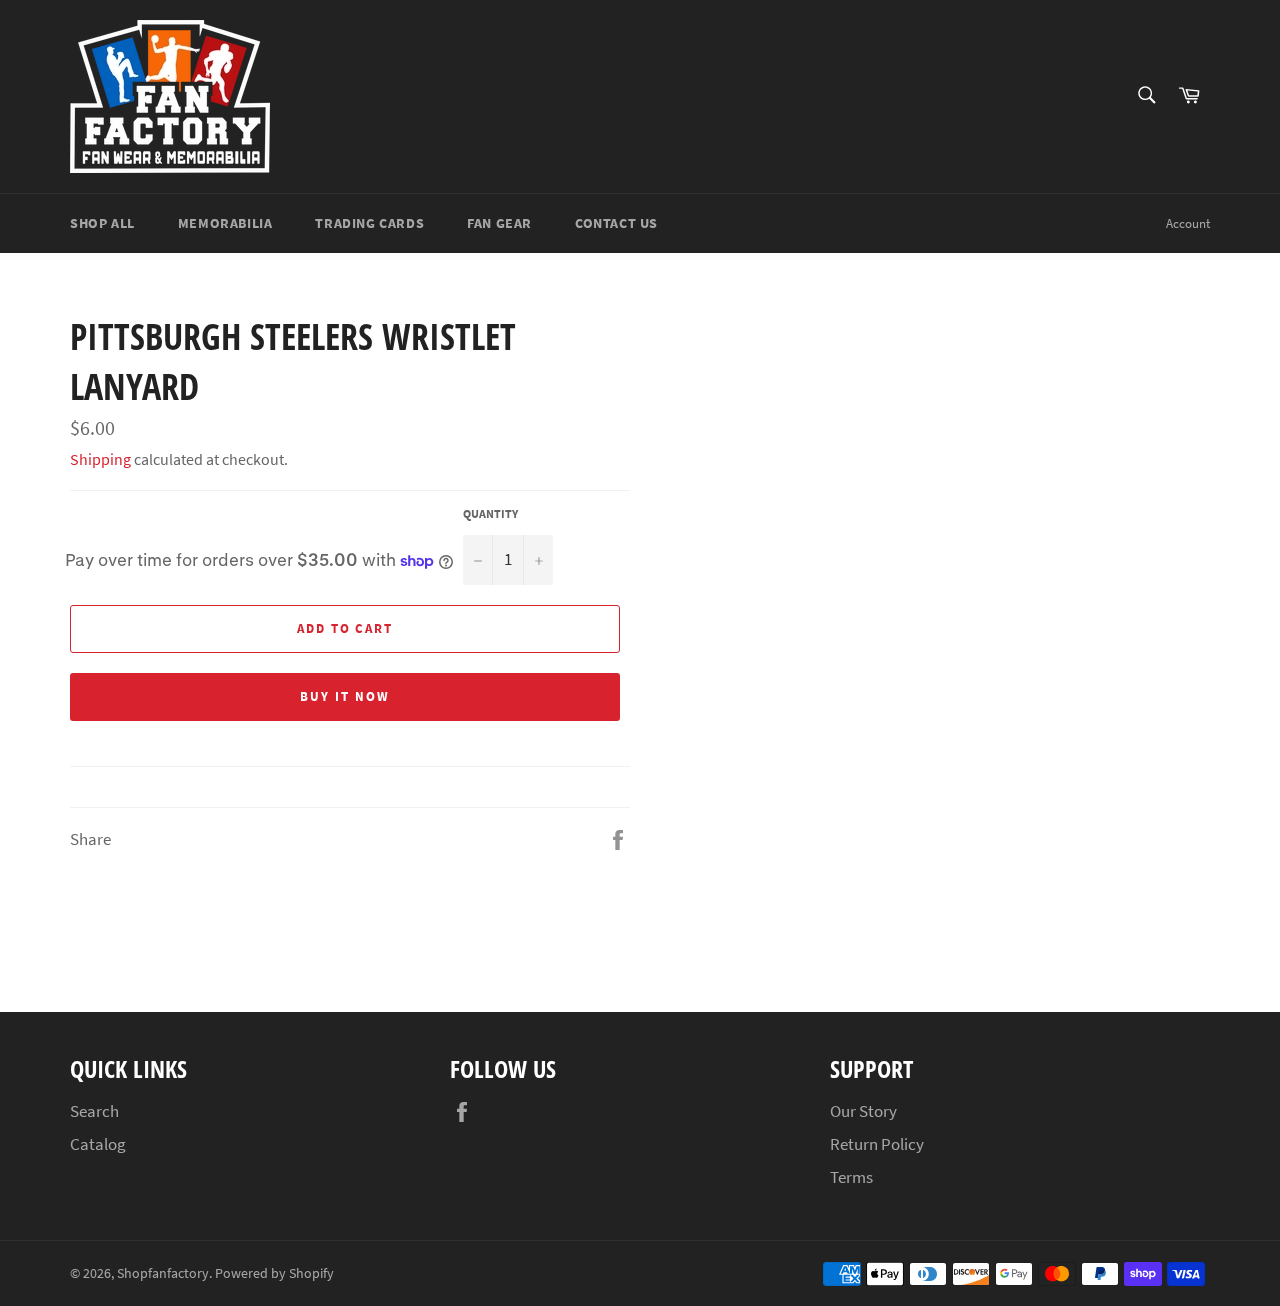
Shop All (102, 223)
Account (1188, 223)
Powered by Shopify (274, 1273)
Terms (851, 1177)
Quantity (490, 513)
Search (94, 1111)
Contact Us (616, 223)
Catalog (98, 1144)
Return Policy (877, 1144)
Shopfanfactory (163, 1273)
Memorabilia (225, 223)
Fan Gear (499, 223)
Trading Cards (369, 223)
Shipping (100, 459)
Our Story (863, 1111)
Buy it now (345, 696)
